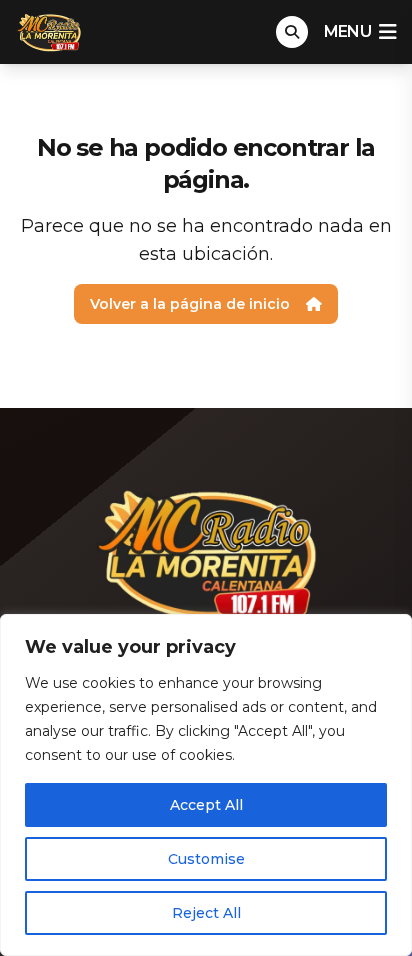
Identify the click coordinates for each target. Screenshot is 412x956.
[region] (206, 785)
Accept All (206, 805)
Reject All (206, 913)
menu (347, 31)
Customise (206, 859)
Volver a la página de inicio (190, 304)
